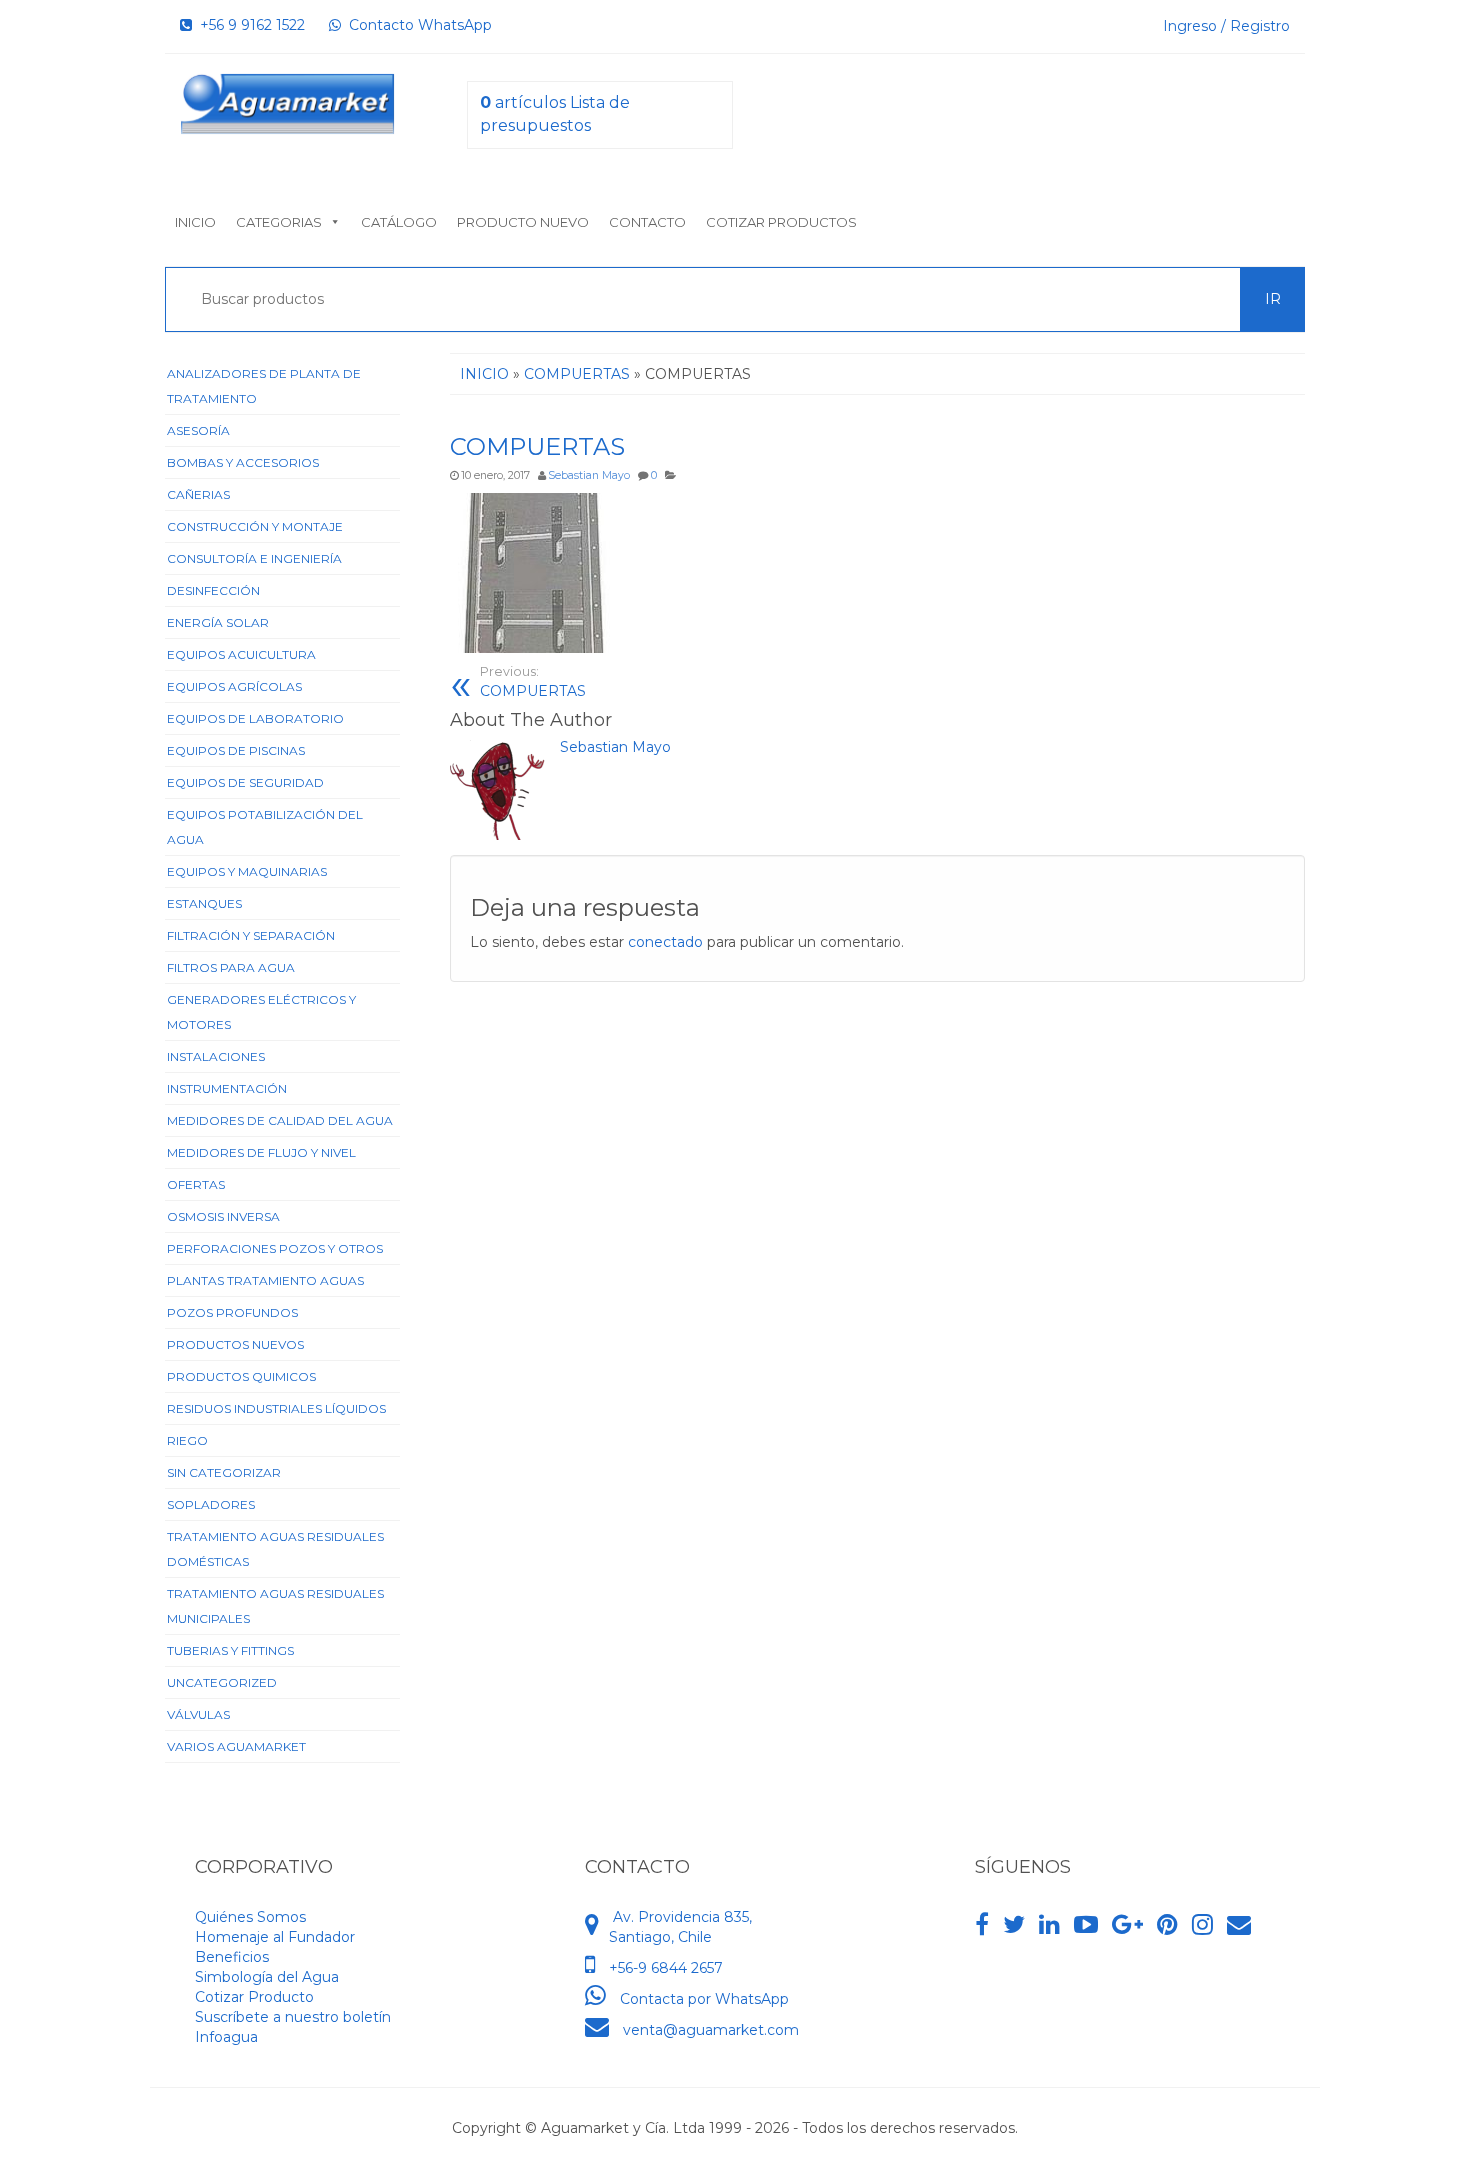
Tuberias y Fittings (230, 1650)
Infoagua (226, 2037)
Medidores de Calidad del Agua (280, 1120)
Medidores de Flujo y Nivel (261, 1152)
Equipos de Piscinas (236, 750)
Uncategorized (222, 1682)
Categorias (279, 222)
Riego (187, 1440)
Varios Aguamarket (236, 1746)
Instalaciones (216, 1056)
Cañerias (198, 494)
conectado (665, 942)
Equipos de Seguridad (245, 782)
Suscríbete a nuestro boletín (293, 2017)
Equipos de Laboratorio (255, 718)
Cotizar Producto (254, 1997)
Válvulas (198, 1714)
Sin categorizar (224, 1472)
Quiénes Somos (250, 1917)
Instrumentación (227, 1088)
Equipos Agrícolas (234, 686)
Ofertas (196, 1184)
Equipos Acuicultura (241, 654)
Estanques (204, 903)
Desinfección (213, 590)
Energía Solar (218, 622)
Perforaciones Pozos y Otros (275, 1248)
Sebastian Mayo (589, 475)
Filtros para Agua (231, 967)
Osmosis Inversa (223, 1216)
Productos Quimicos (241, 1376)
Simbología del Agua (267, 1977)
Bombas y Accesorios (243, 462)
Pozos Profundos (232, 1312)
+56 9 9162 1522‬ (248, 25)
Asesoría (198, 430)
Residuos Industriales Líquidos (276, 1408)
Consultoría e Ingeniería (254, 558)
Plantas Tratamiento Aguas (265, 1280)
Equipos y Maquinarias (247, 871)
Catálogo (399, 222)
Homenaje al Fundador (275, 1937)
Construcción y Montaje (255, 526)
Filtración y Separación (251, 935)
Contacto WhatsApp (416, 25)
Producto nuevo (523, 222)
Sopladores (211, 1504)
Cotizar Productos (781, 222)
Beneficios (232, 1957)
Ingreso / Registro (1226, 26)
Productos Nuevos (235, 1344)
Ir (1273, 299)
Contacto (647, 222)
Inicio (195, 222)
